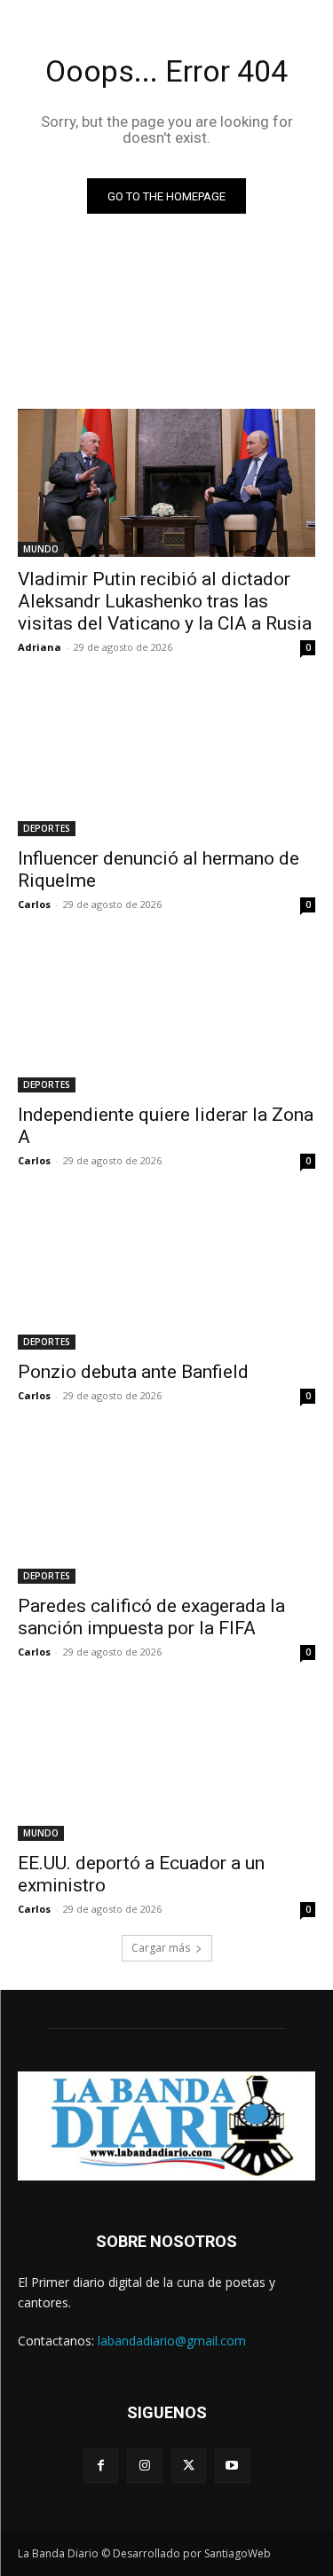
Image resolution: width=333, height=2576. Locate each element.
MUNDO (41, 549)
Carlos (34, 904)
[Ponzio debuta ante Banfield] (166, 1275)
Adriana (40, 647)
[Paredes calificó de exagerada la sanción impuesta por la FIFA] (166, 1510)
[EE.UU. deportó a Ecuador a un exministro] (166, 1766)
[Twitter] (189, 2466)
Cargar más (161, 1948)
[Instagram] (144, 2466)
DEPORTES (47, 828)
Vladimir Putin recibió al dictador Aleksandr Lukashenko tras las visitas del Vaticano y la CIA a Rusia (165, 601)
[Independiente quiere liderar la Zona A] (166, 1019)
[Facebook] (101, 2466)
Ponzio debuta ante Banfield (133, 1372)
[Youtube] (232, 2466)
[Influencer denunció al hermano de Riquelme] (166, 762)
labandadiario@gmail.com (172, 2341)
